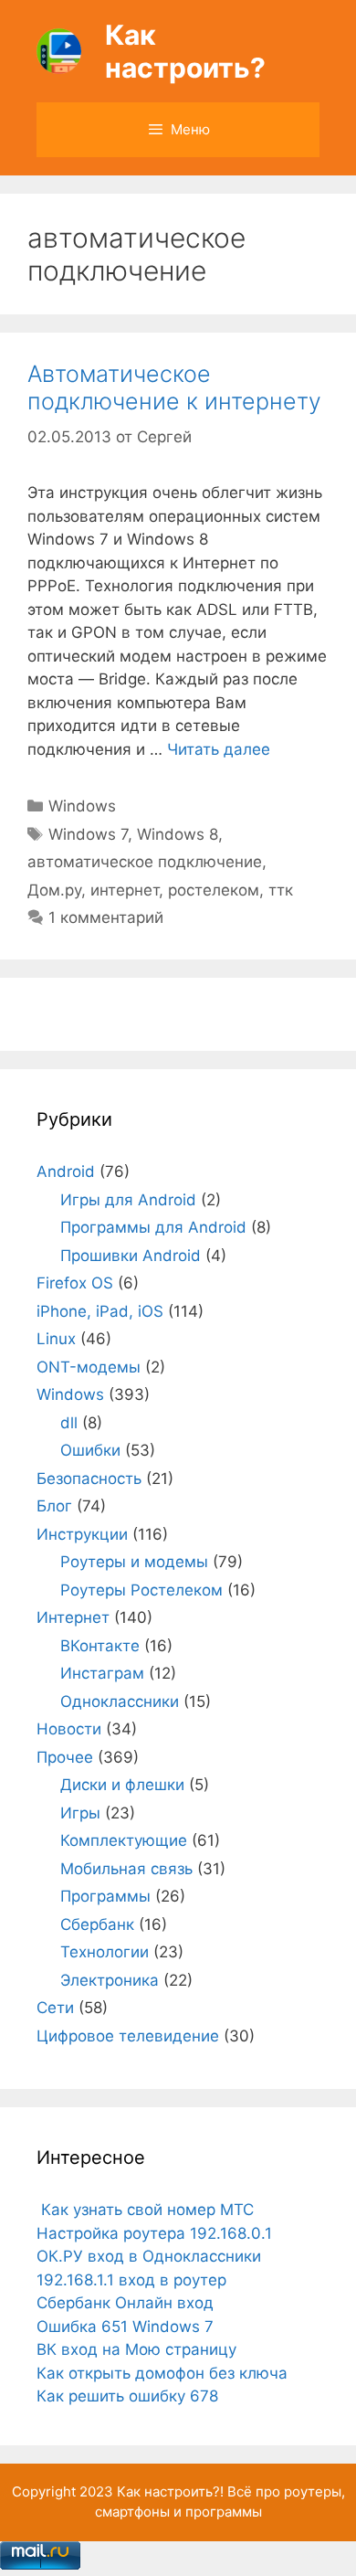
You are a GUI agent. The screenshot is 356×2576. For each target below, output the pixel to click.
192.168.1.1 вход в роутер (131, 2280)
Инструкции (82, 1534)
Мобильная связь (126, 1869)
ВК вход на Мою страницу (136, 2349)
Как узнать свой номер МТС (145, 2210)
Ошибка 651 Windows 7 (125, 2327)
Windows (82, 806)
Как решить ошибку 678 (127, 2396)
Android (66, 1171)
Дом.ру (54, 890)
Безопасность (89, 1479)
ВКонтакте (100, 1646)
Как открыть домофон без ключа (162, 2373)
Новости (69, 1729)
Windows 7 (88, 834)
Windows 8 (178, 834)
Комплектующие (124, 1840)
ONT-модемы (89, 1367)
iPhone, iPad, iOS (100, 1311)
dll (69, 1423)
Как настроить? (185, 51)
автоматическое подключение (145, 862)
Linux (56, 1339)
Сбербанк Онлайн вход (125, 2303)
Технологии (105, 1952)
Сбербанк (97, 1924)
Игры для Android (128, 1200)
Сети (55, 2008)
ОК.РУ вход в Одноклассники (149, 2256)
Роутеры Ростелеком (141, 1590)
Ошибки (90, 1450)
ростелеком (214, 890)
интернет (125, 890)
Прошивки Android (131, 1256)
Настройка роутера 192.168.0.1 (154, 2233)
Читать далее (219, 749)
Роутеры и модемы (134, 1562)
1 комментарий (106, 917)
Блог (54, 1506)
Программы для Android (153, 1227)
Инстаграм (102, 1673)
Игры (80, 1813)
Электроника (110, 1980)
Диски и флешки (122, 1785)
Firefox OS (75, 1283)
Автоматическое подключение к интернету (174, 387)
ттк (281, 890)
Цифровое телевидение (128, 2036)
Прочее (65, 1757)
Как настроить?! (170, 2491)
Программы (105, 1896)
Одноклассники (120, 1701)
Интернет (73, 1617)
